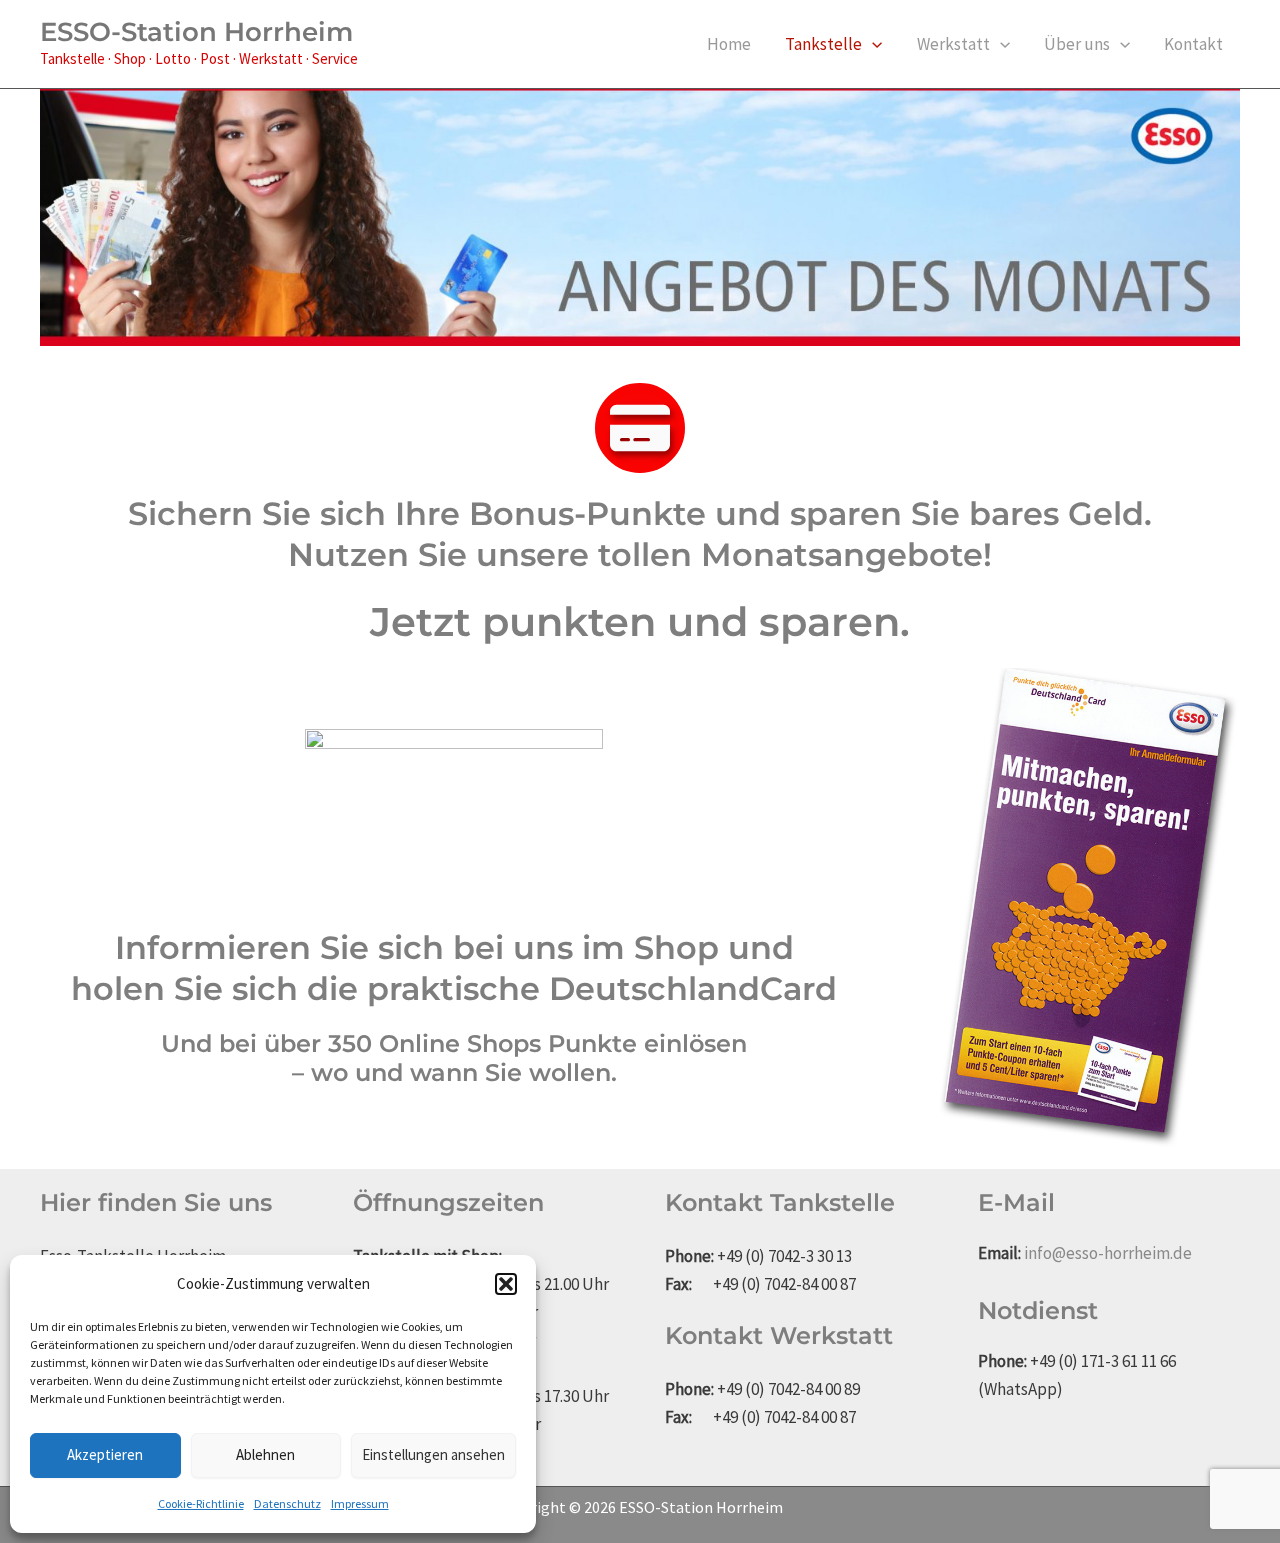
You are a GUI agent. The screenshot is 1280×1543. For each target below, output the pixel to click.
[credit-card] (640, 428)
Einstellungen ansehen (433, 1454)
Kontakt (1193, 44)
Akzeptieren (105, 1454)
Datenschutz (287, 1503)
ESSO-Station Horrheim (196, 32)
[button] (506, 1284)
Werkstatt (953, 44)
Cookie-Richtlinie (201, 1503)
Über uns (1077, 44)
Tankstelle (823, 44)
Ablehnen (265, 1454)
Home (729, 44)
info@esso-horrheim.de (1108, 1253)
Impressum (360, 1503)
